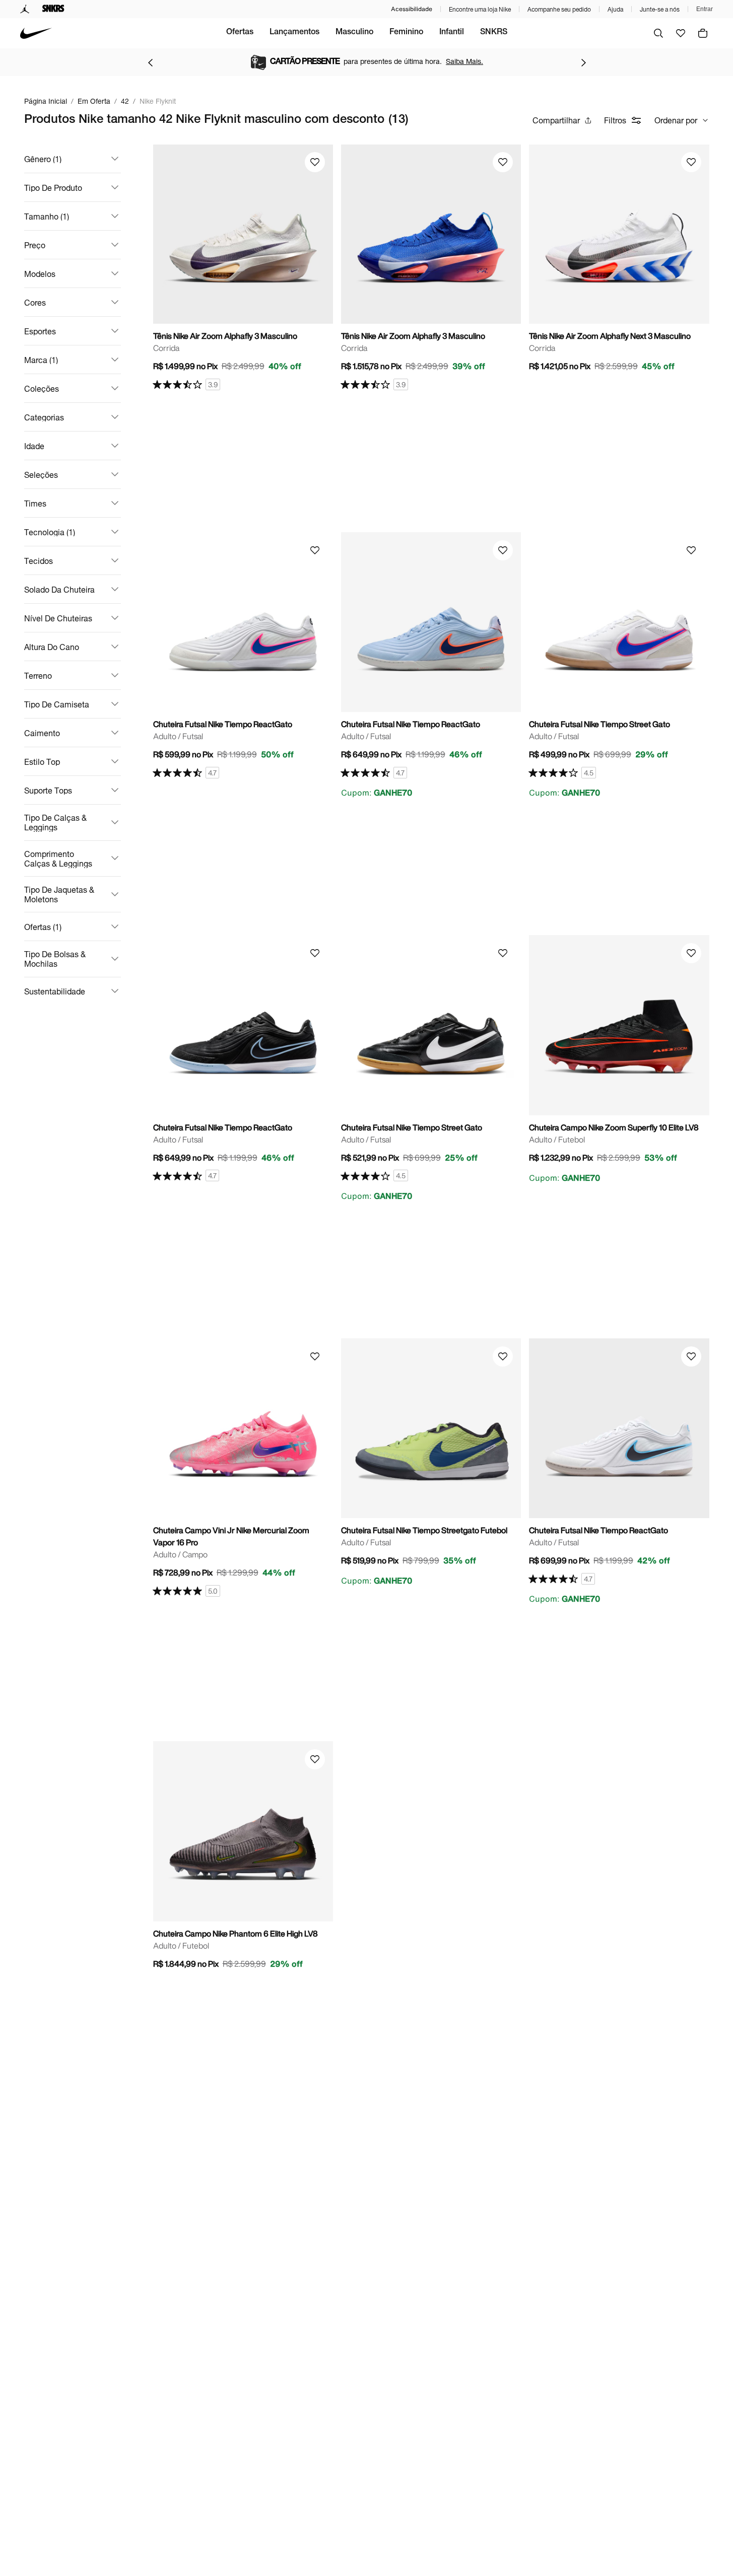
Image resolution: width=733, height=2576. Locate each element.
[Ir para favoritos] (681, 33)
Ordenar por (676, 120)
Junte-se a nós (660, 9)
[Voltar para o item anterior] (150, 62)
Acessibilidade (412, 9)
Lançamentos (294, 33)
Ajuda (615, 9)
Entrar (705, 9)
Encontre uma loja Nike (480, 9)
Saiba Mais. (464, 61)
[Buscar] (658, 33)
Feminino (406, 33)
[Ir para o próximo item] (583, 62)
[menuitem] (240, 33)
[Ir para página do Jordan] (25, 9)
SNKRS (494, 33)
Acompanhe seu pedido (559, 9)
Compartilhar (556, 120)
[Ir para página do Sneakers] (53, 9)
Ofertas (240, 33)
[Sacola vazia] (703, 33)
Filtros (615, 120)
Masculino (354, 33)
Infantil (452, 33)
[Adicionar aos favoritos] (315, 162)
